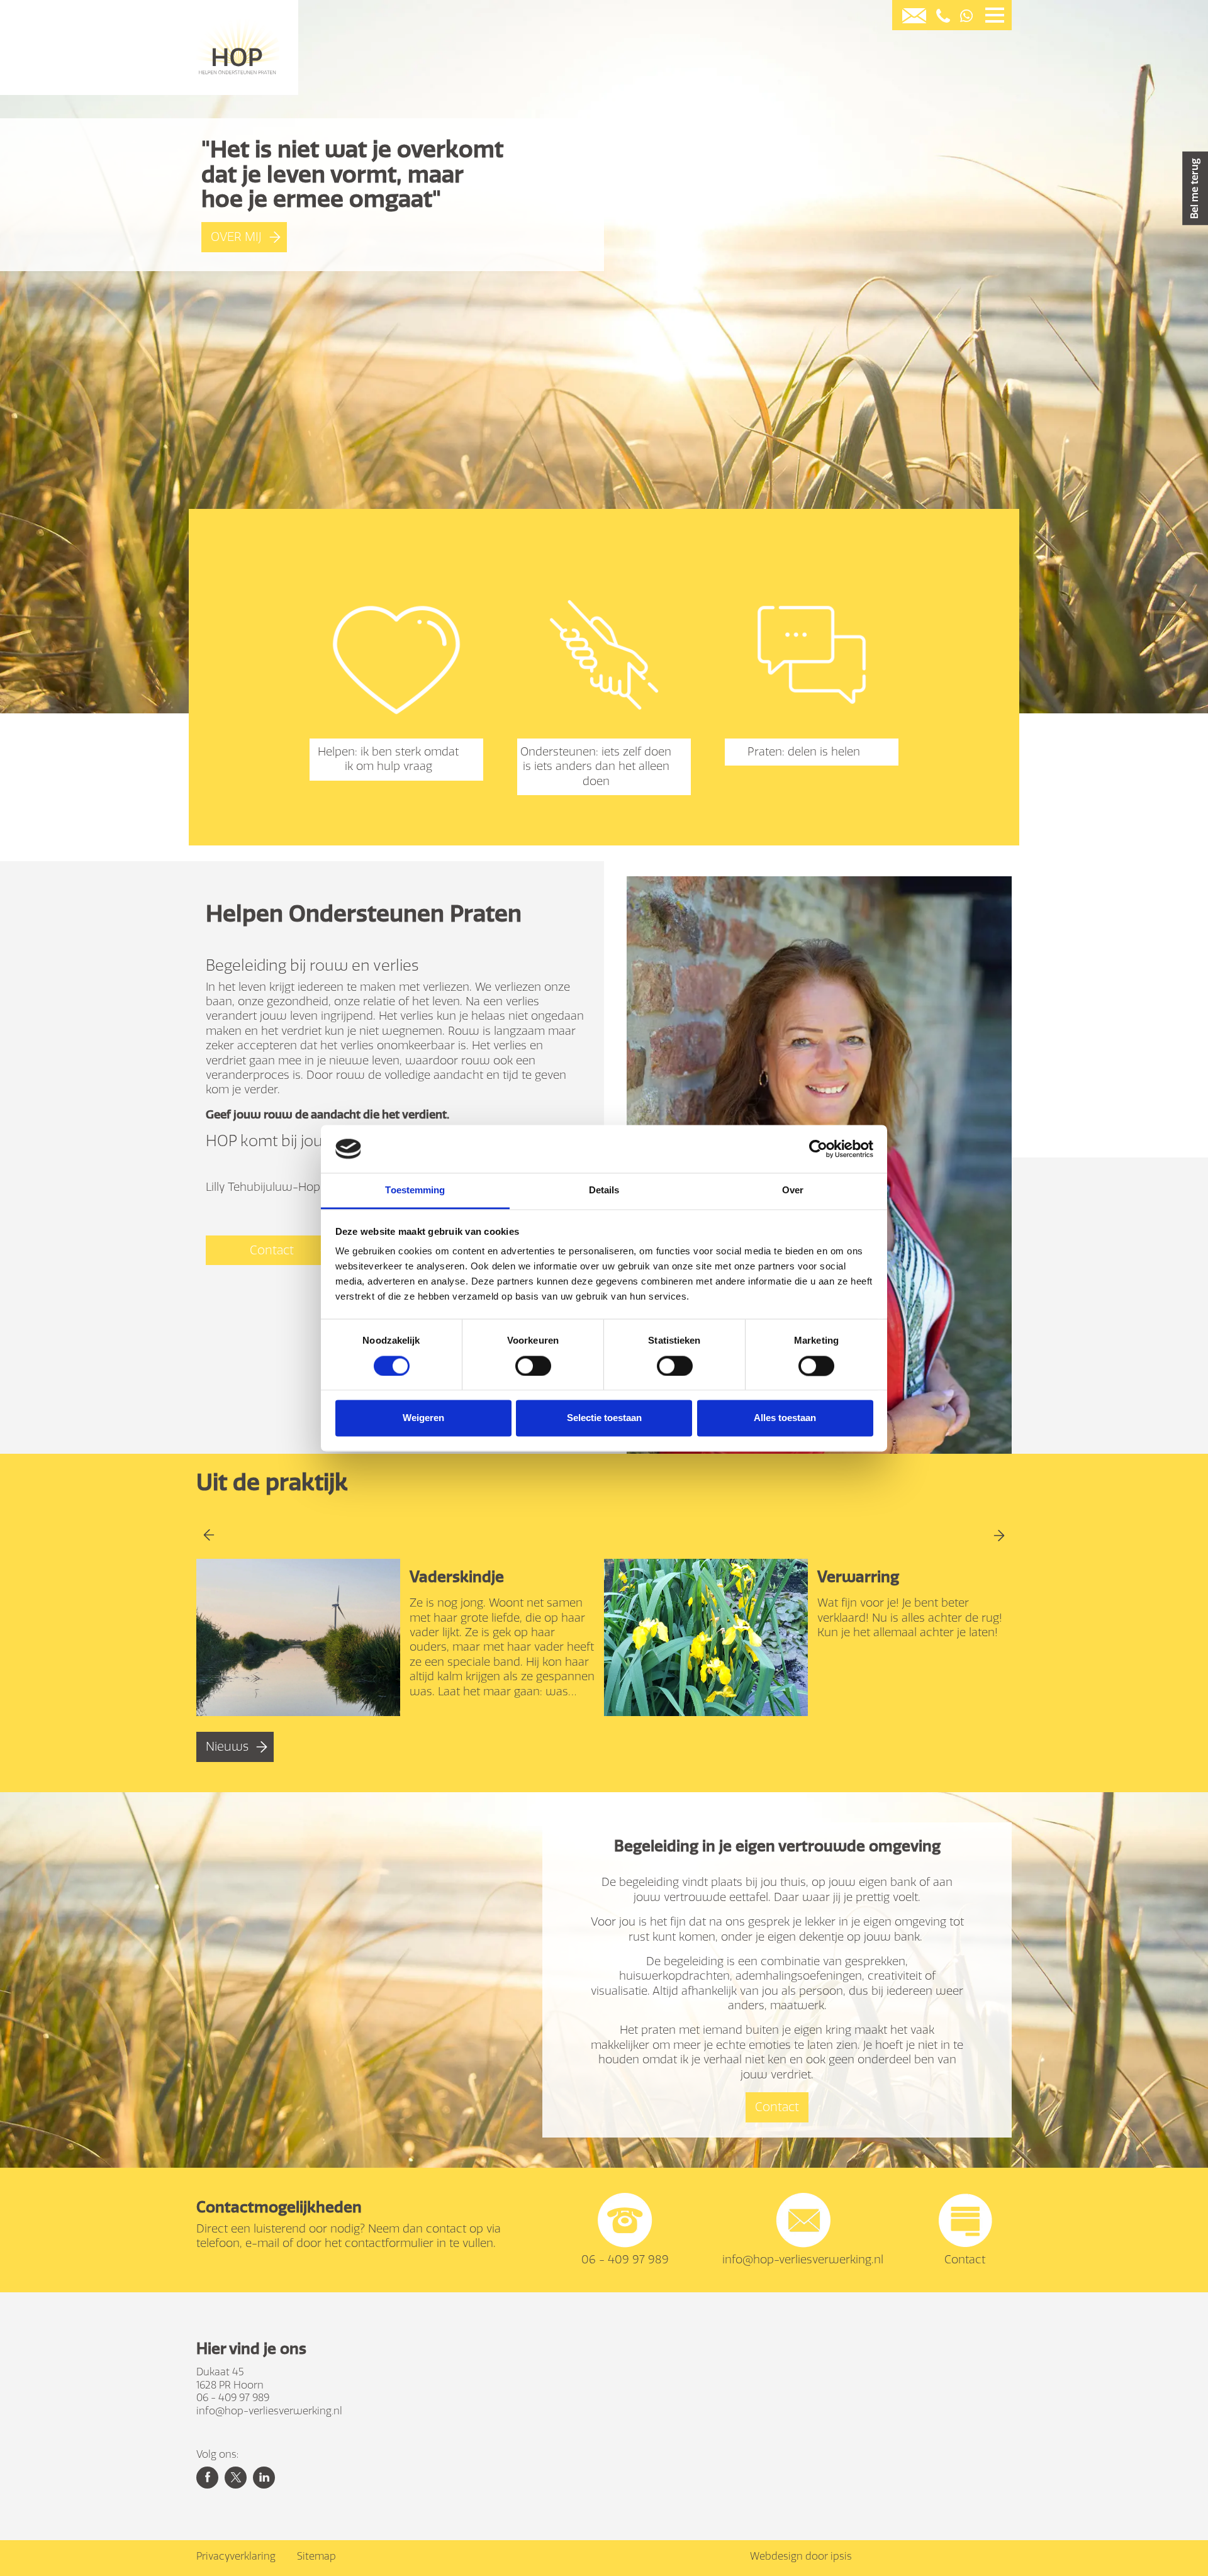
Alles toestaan (785, 1418)
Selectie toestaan (604, 1418)
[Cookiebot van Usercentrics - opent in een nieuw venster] (818, 1149)
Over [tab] (793, 1190)
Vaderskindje (457, 1577)
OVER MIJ (236, 237)
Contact (272, 1250)
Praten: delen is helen (804, 752)
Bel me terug (1194, 188)
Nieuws (227, 1747)
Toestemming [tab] (415, 1190)
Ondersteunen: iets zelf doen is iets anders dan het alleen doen (596, 767)
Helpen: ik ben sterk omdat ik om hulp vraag (388, 759)
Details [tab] (604, 1190)
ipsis (841, 2556)
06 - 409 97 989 (625, 2260)
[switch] (533, 1366)
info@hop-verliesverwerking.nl (803, 2260)
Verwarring (858, 1577)
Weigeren (423, 1418)
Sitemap (316, 2556)
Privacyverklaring (236, 2556)
